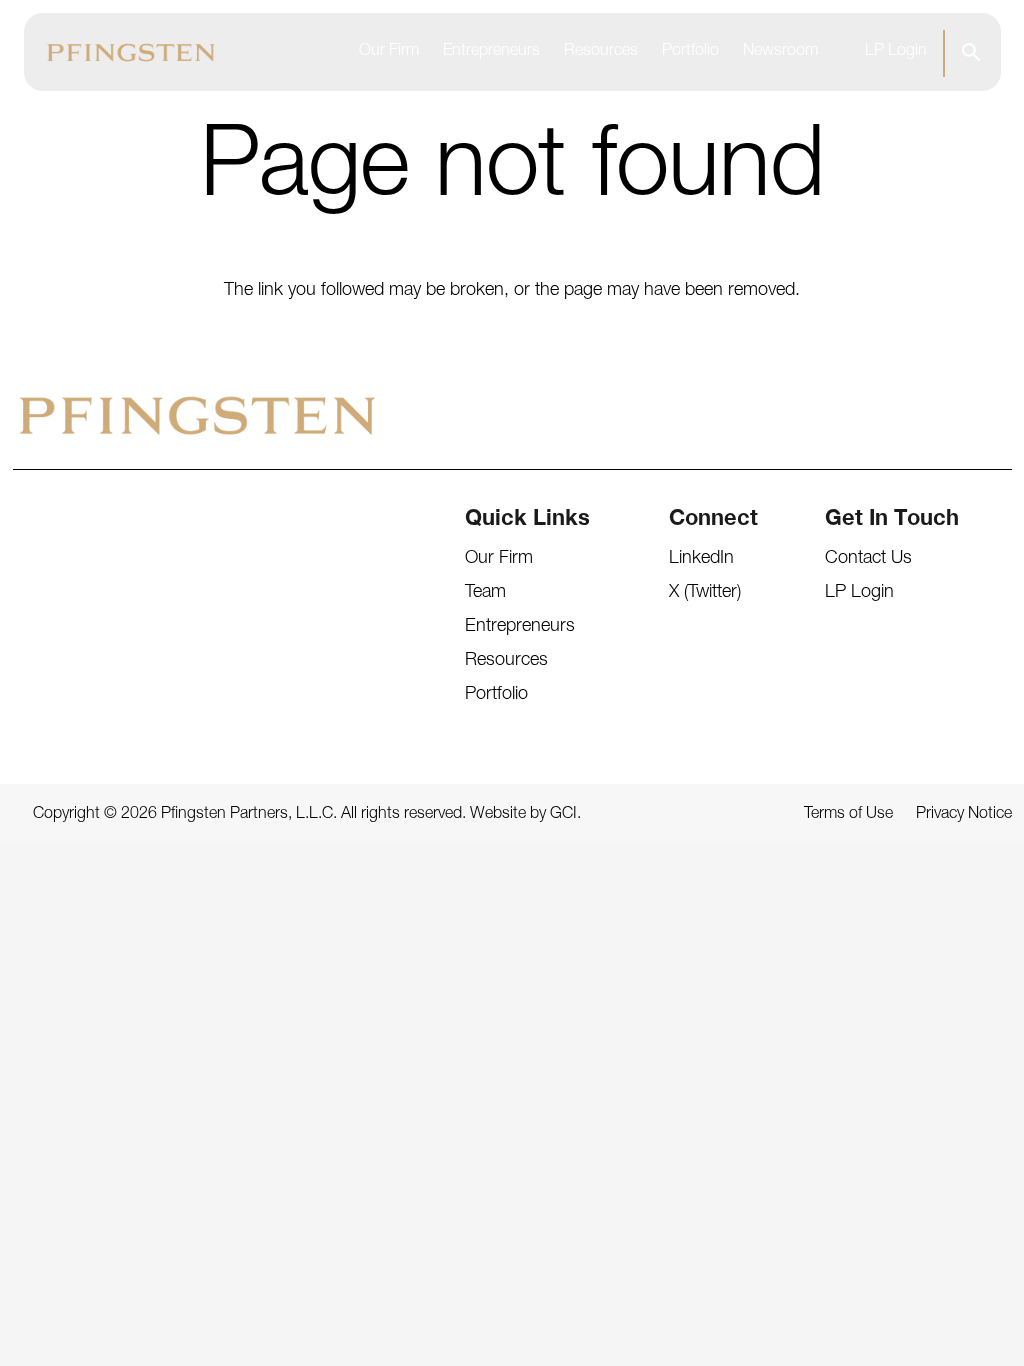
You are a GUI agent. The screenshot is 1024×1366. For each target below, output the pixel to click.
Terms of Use (848, 815)
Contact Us (868, 559)
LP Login (896, 52)
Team (485, 593)
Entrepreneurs (491, 52)
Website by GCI (523, 815)
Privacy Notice (964, 815)
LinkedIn (701, 559)
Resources (601, 52)
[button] (970, 52)
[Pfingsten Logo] (131, 52)
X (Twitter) (705, 593)
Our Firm (389, 52)
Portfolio (690, 52)
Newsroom (780, 52)
